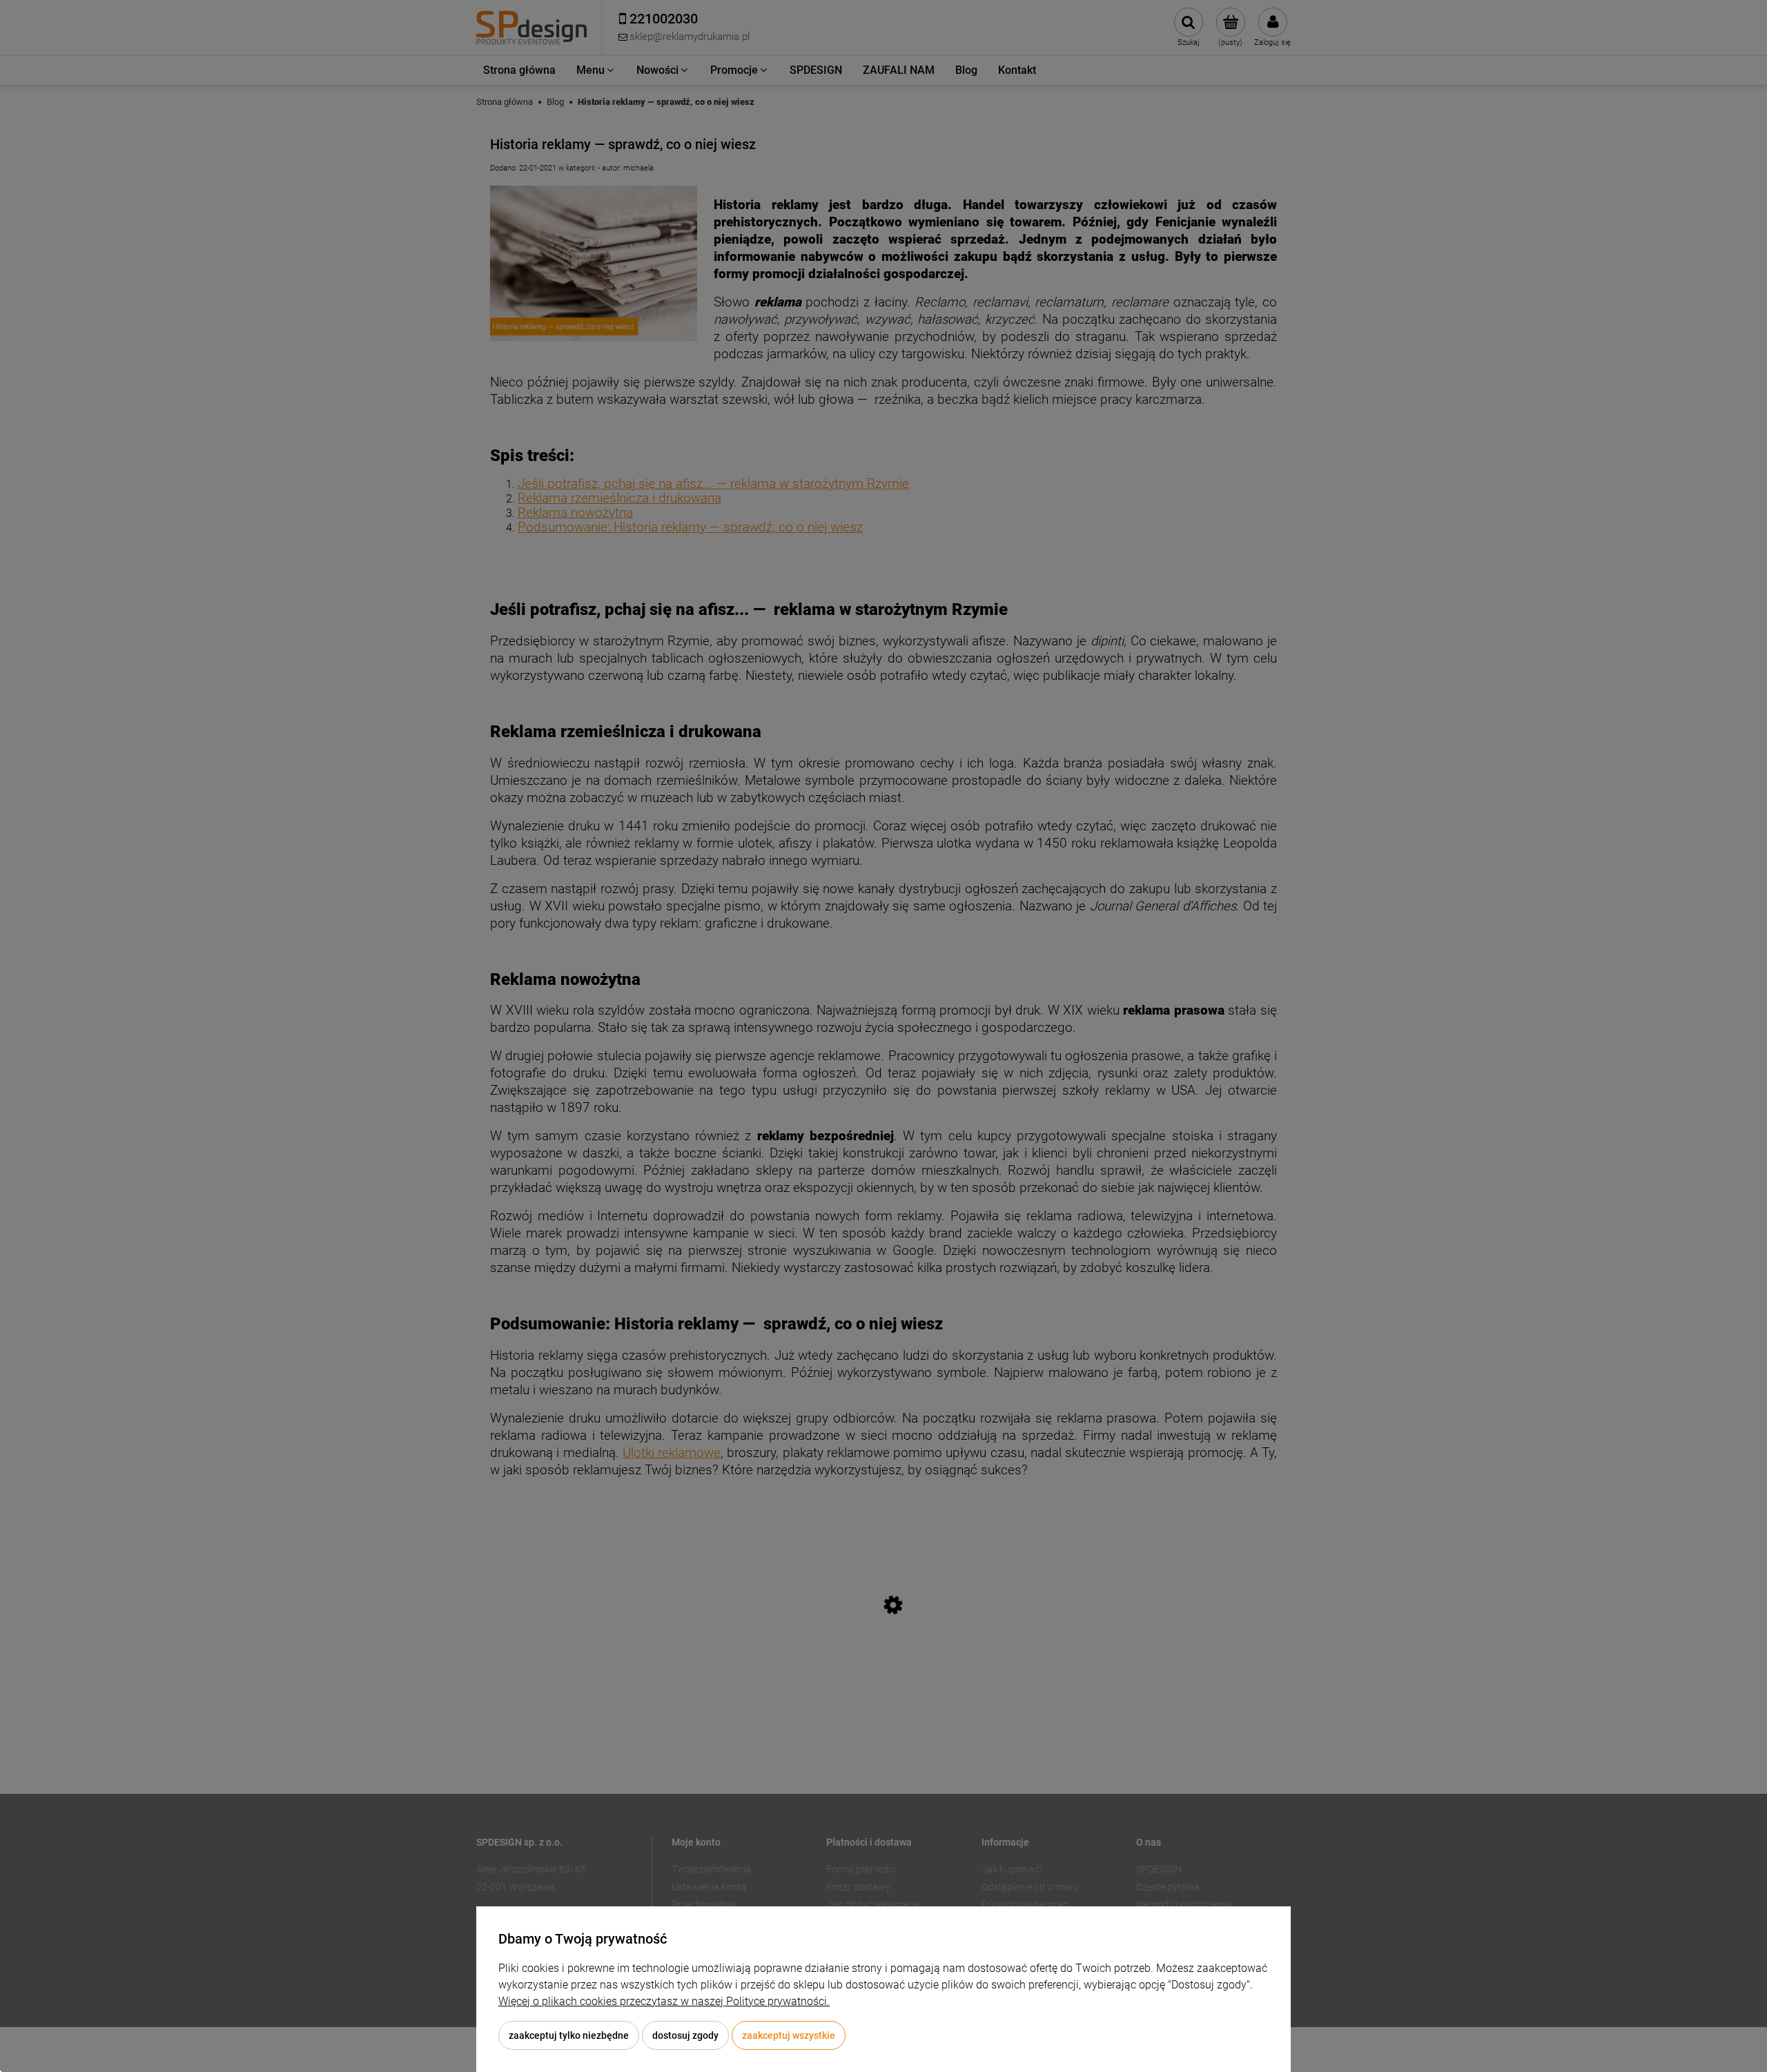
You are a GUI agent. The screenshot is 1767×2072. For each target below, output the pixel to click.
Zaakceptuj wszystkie (789, 2035)
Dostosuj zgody (685, 2035)
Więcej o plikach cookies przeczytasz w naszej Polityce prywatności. (664, 2001)
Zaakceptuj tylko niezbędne (569, 2035)
